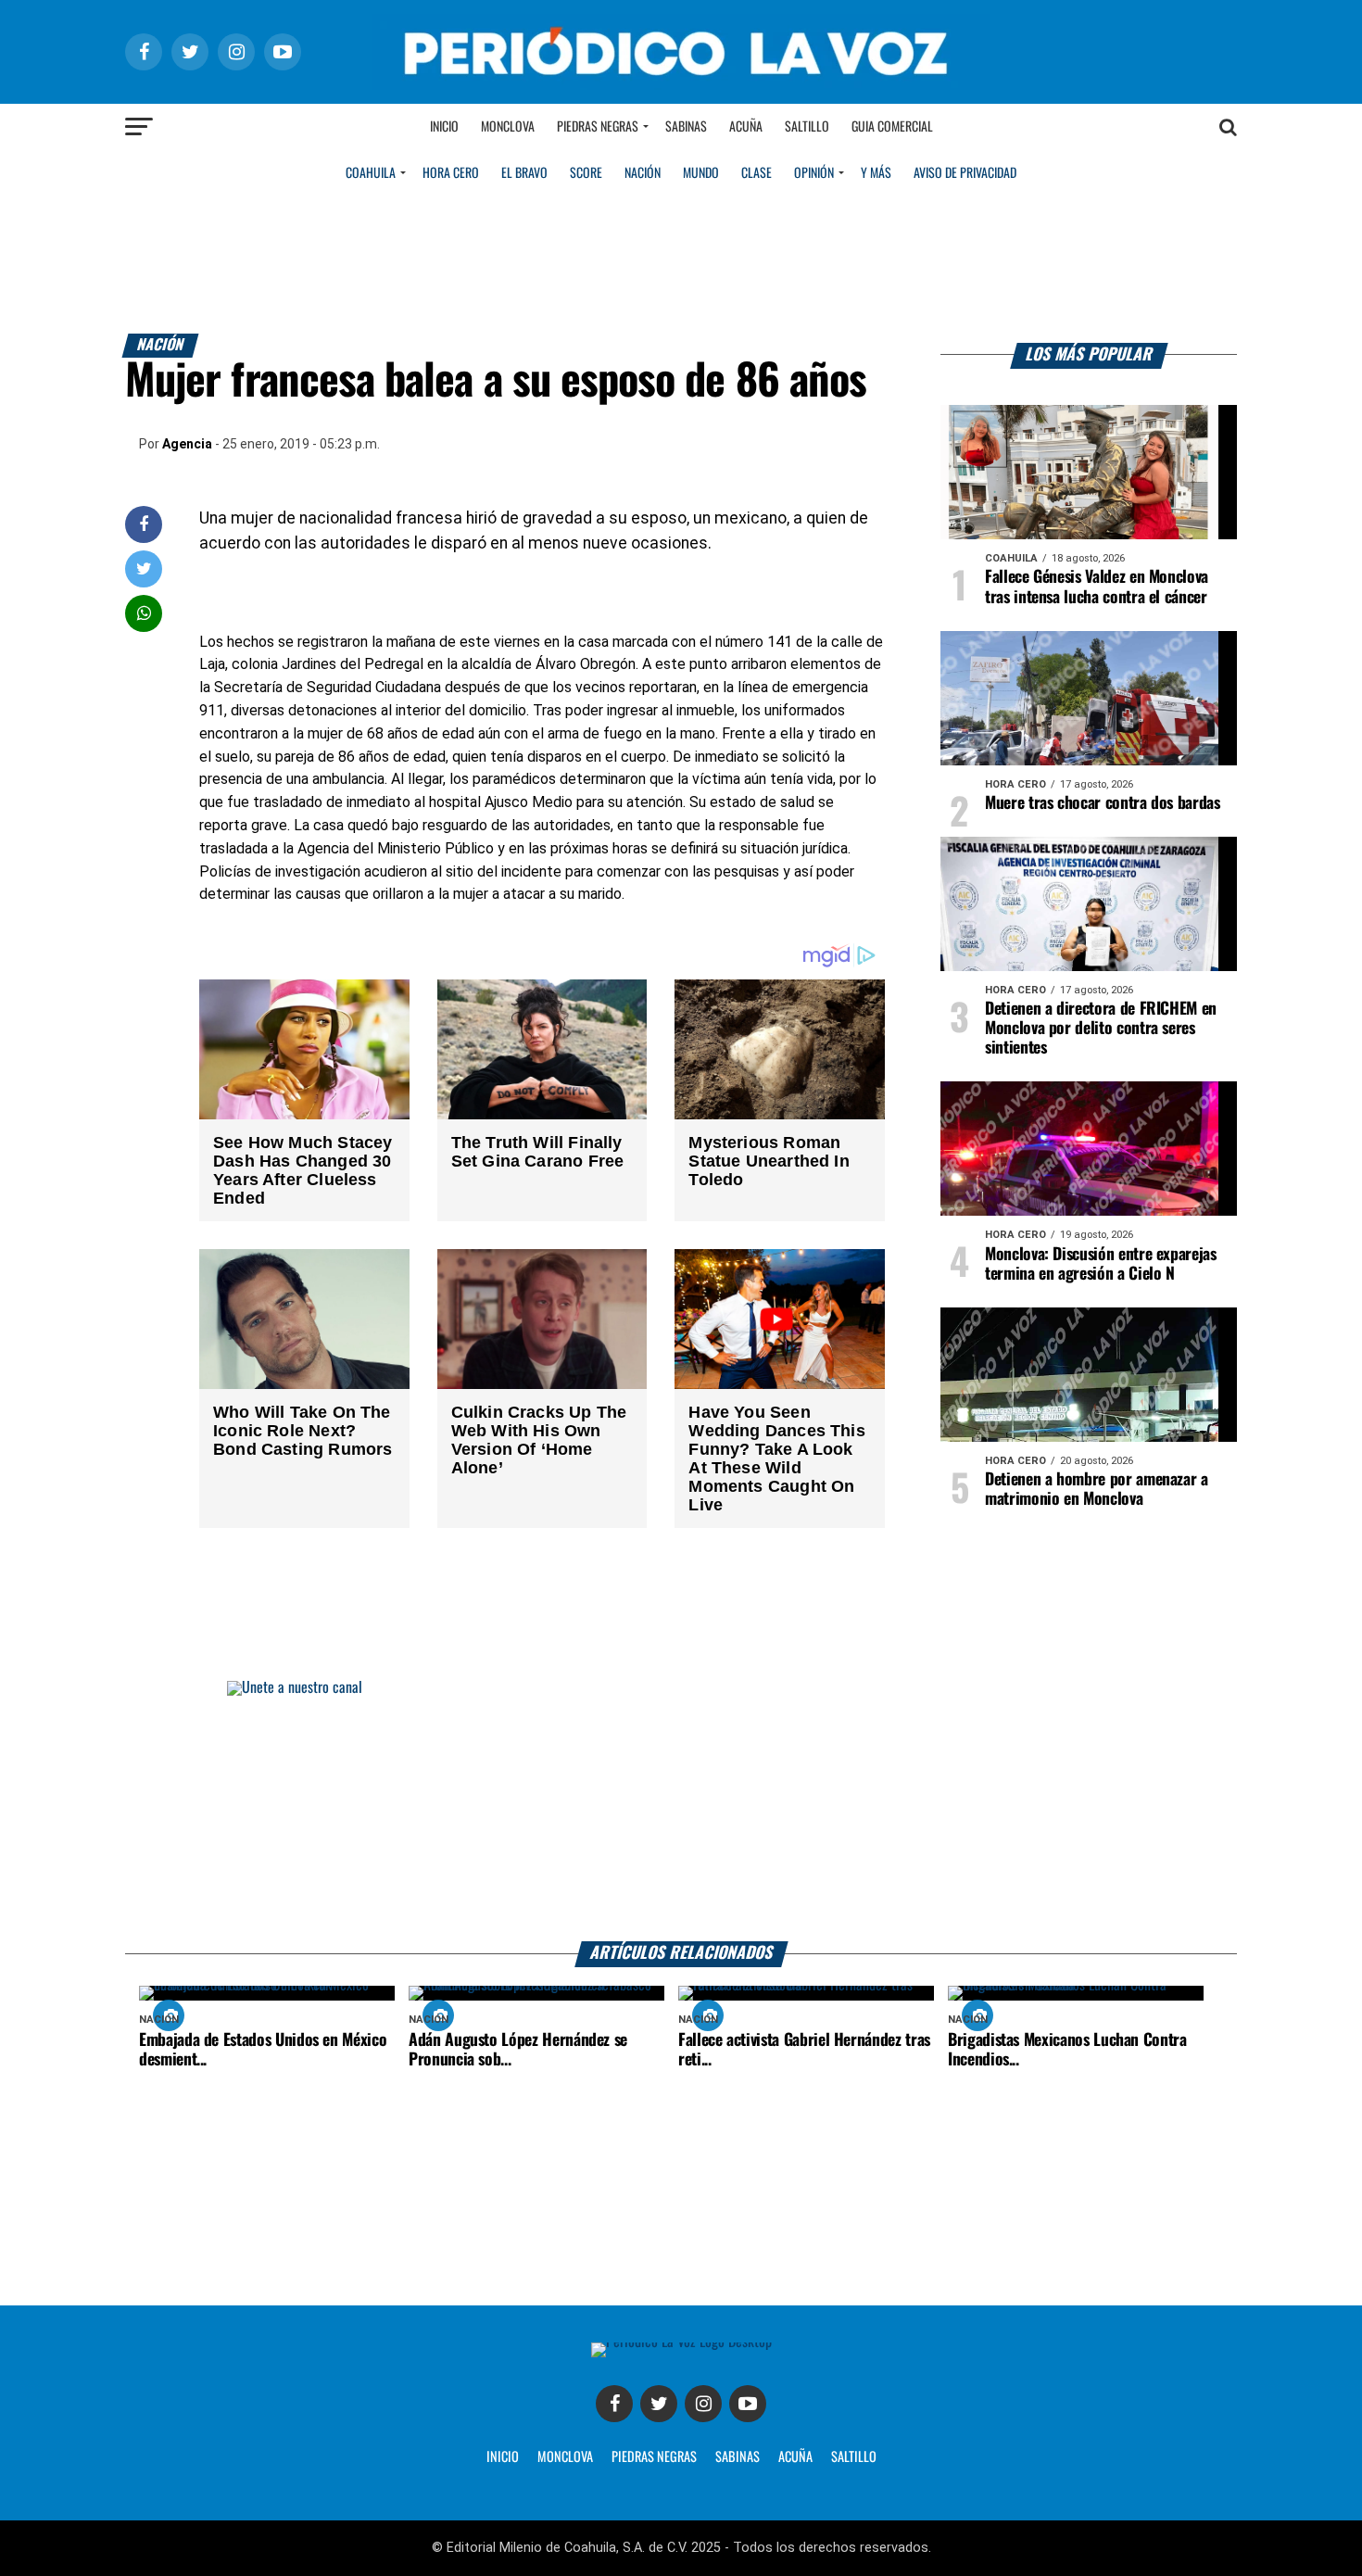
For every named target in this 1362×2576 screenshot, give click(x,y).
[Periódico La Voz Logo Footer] (681, 2342)
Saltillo (807, 127)
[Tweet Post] (144, 568)
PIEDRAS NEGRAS (654, 2457)
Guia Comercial (892, 127)
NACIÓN (643, 173)
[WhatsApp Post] (144, 613)
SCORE (586, 173)
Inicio (444, 127)
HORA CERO (451, 173)
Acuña (746, 127)
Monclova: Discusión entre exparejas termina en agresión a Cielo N (1101, 1264)
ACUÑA (795, 2457)
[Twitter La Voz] (659, 2404)
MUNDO (701, 173)
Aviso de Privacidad (965, 173)
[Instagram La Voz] (703, 2404)
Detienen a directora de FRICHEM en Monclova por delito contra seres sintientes (1101, 1029)
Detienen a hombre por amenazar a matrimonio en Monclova (1097, 1490)
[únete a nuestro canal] (681, 1811)
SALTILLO (854, 2457)
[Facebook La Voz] (614, 2404)
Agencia (187, 444)
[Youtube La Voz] (748, 2404)
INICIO (503, 2457)
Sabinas (686, 127)
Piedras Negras (598, 127)
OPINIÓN (814, 173)
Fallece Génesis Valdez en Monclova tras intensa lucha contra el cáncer (1097, 587)
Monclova (508, 127)
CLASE (757, 173)
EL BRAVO (524, 173)
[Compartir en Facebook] (144, 524)
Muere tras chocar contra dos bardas (1103, 803)
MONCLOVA (565, 2457)
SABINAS (738, 2457)
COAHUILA (371, 173)
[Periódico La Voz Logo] (681, 85)
